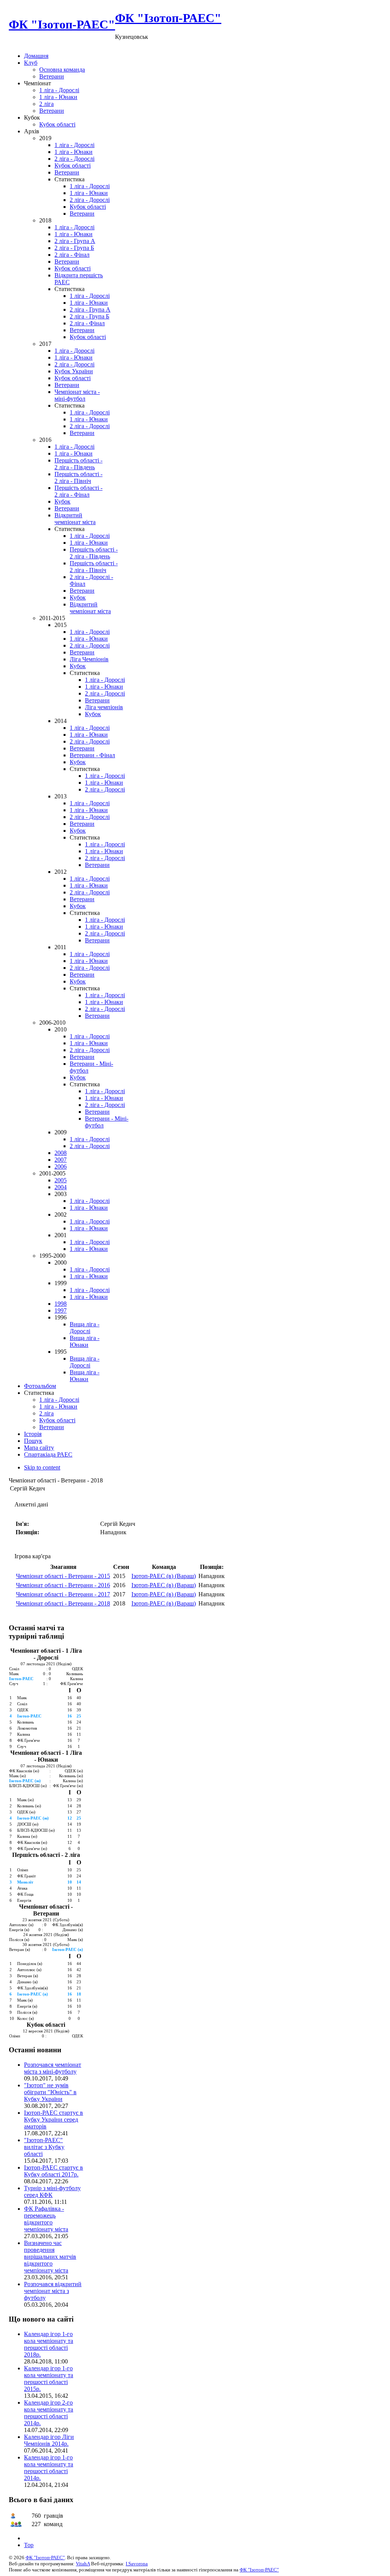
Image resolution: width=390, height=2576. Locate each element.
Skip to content (42, 1467)
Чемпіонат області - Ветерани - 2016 (63, 1585)
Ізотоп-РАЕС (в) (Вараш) (164, 1576)
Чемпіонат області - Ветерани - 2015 (63, 1576)
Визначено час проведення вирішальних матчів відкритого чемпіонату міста (50, 2257)
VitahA (83, 2564)
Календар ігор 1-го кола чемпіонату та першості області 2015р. (49, 2379)
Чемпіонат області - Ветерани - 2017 (63, 1594)
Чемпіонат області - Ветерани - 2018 (63, 1603)
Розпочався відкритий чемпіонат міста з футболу (53, 2291)
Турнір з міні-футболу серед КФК (52, 2191)
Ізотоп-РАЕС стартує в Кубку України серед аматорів (54, 2119)
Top (29, 2545)
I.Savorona (137, 2564)
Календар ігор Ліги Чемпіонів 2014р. (49, 2440)
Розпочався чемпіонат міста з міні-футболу (53, 2068)
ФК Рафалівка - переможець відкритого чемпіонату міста (46, 2219)
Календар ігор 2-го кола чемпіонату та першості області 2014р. (49, 2413)
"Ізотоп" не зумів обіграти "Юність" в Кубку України (50, 2092)
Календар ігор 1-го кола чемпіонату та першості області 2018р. (49, 2344)
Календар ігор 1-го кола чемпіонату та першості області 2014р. (49, 2468)
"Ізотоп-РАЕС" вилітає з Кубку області (44, 2147)
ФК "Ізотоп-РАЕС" (45, 2558)
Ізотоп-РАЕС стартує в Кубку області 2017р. (54, 2171)
